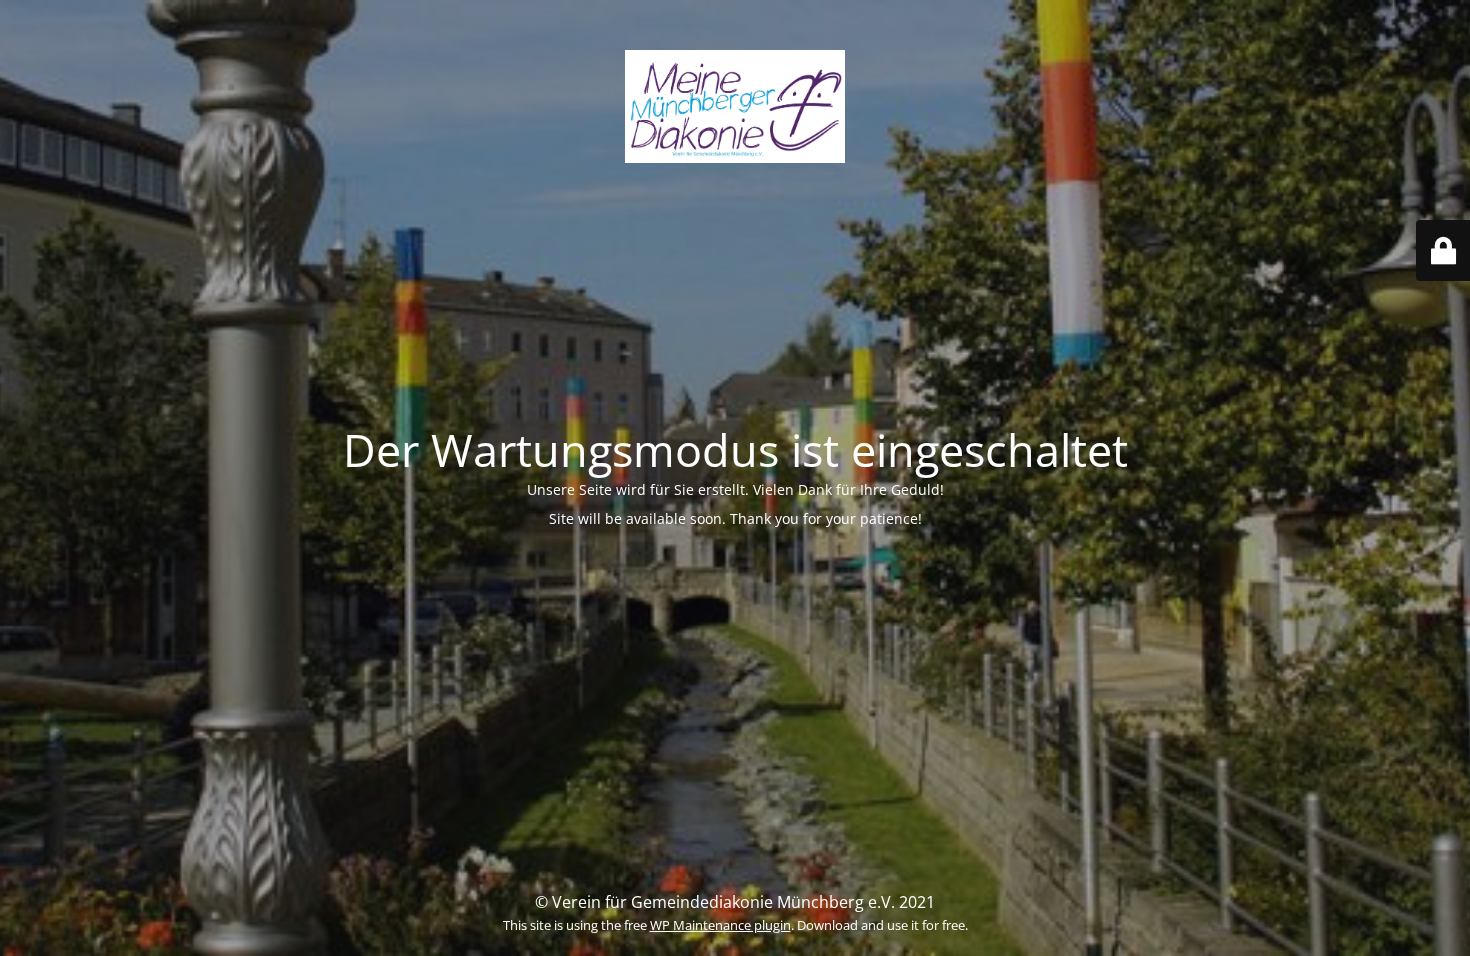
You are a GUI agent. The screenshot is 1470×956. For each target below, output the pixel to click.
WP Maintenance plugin (720, 925)
